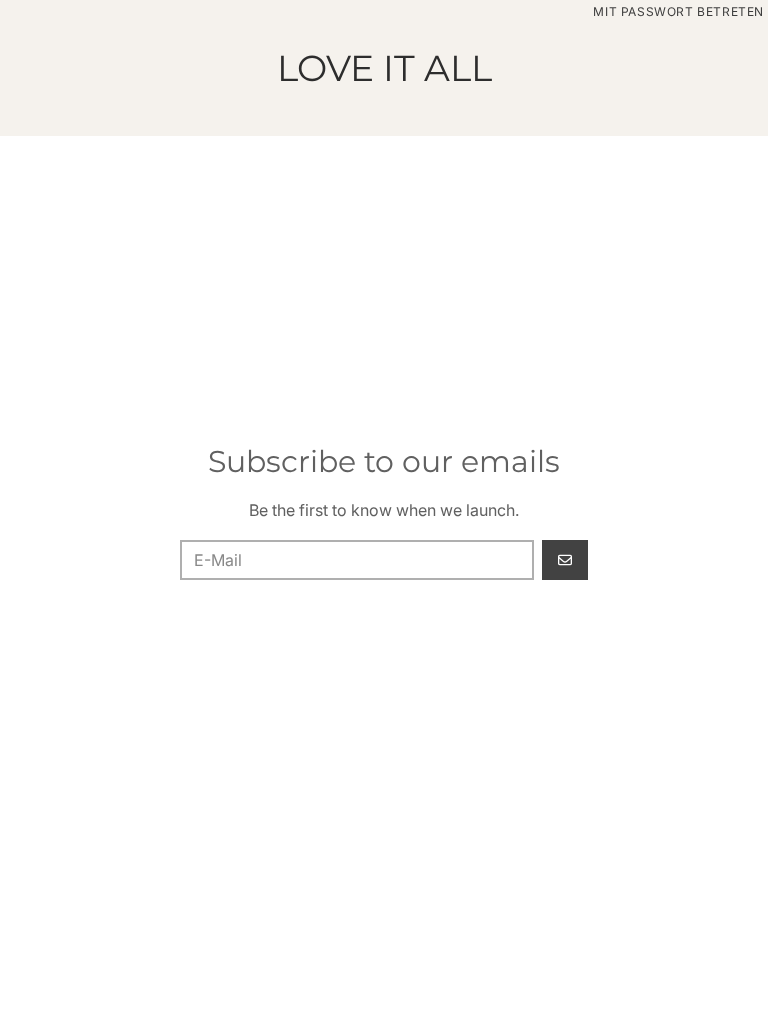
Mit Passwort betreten (678, 11)
